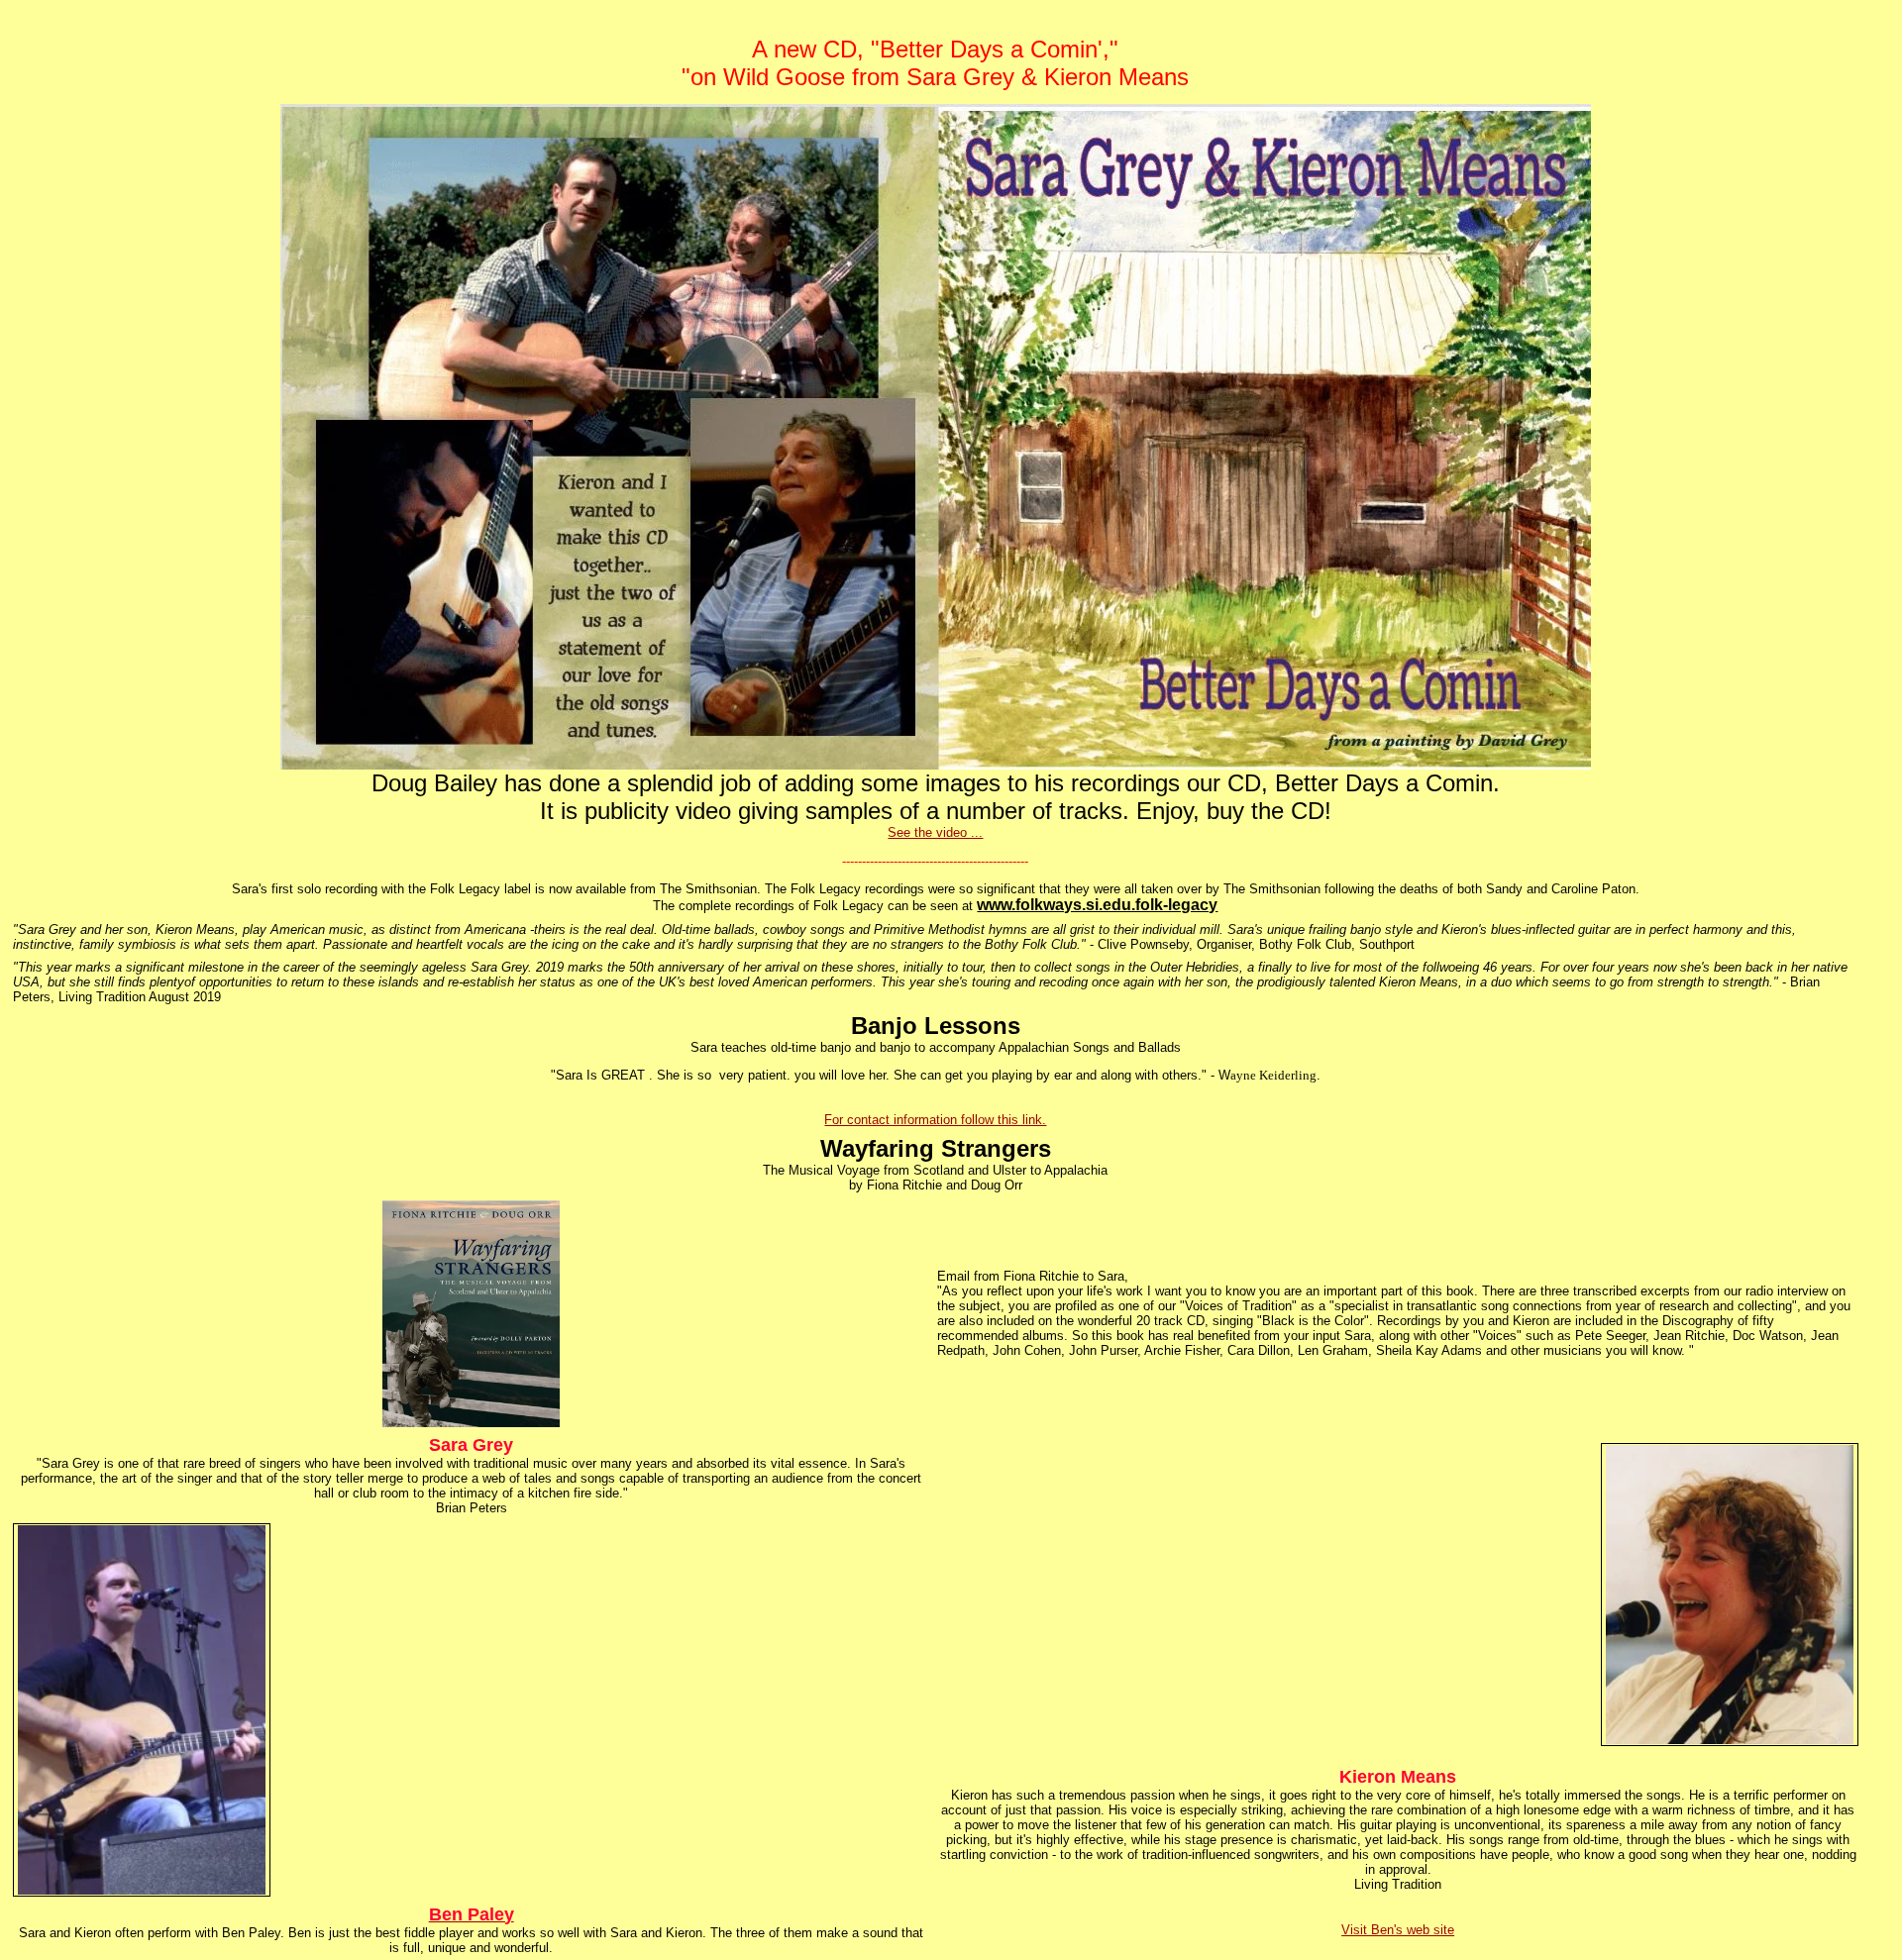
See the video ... (935, 832)
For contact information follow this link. (935, 1120)
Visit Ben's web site (1398, 1930)
